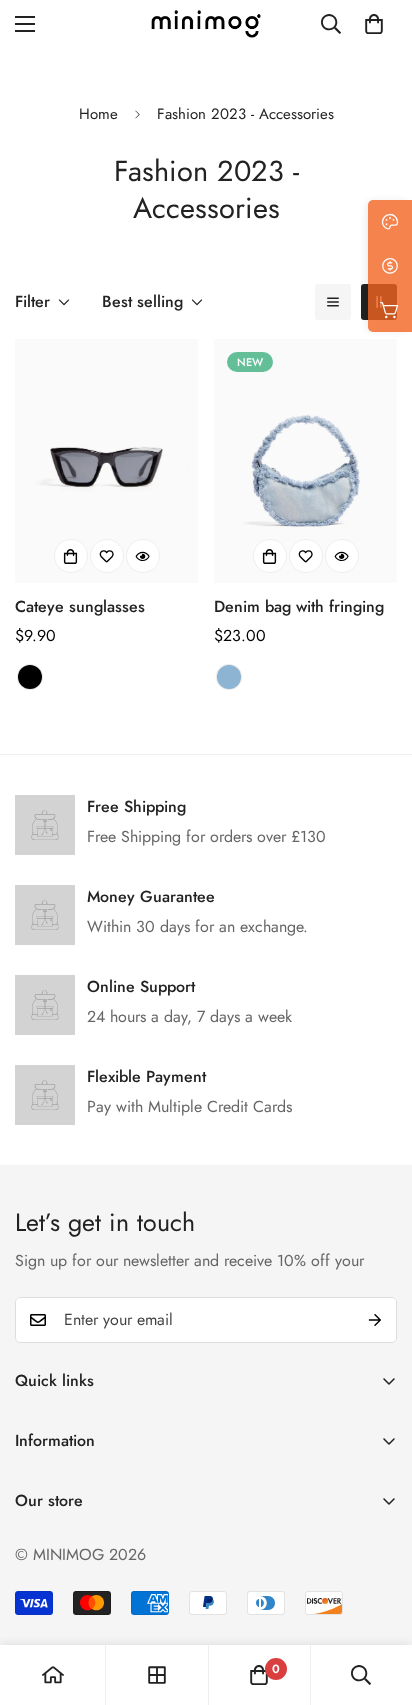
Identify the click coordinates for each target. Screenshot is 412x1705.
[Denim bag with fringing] (305, 461)
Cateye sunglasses (80, 606)
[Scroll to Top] (376, 1599)
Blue (229, 677)
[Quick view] (143, 556)
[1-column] (333, 302)
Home (98, 114)
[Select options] (71, 556)
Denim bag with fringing (299, 606)
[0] (374, 24)
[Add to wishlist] (107, 556)
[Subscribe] (375, 1320)
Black (30, 677)
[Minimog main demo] (206, 24)
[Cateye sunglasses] (106, 461)
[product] (53, 1675)
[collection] (157, 1675)
